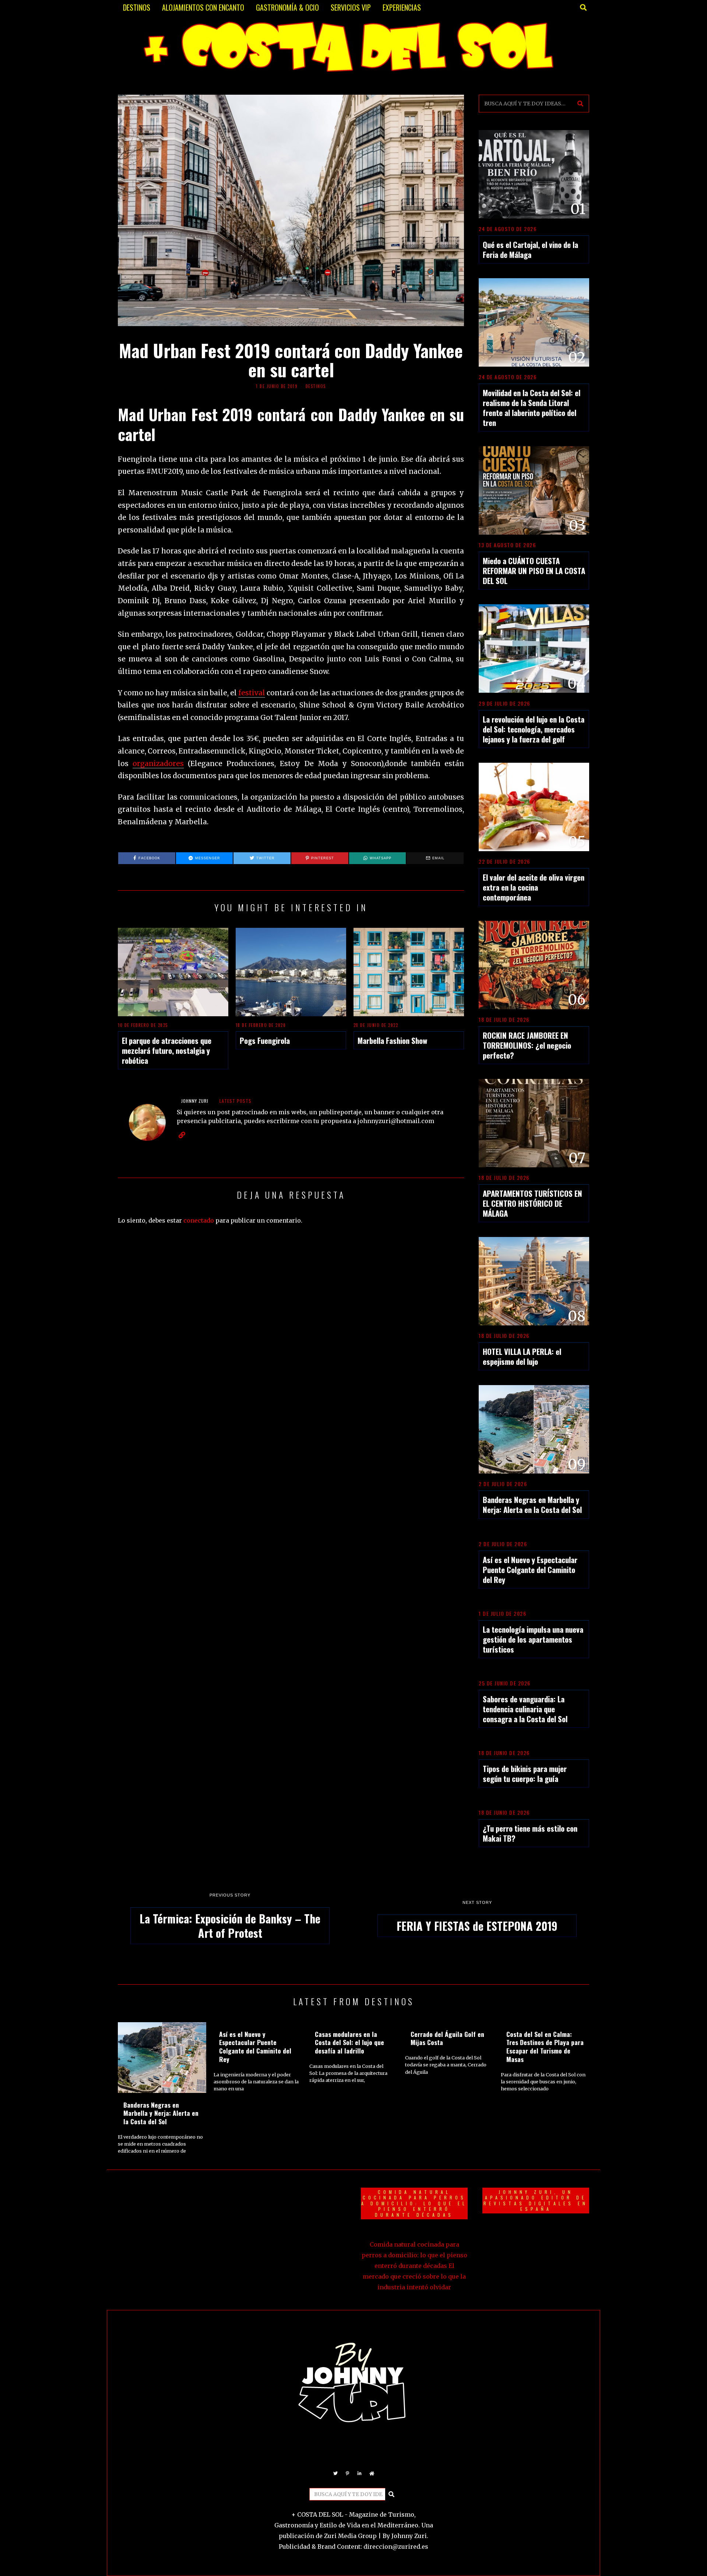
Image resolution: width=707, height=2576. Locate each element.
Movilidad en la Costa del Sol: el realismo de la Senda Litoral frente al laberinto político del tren (532, 408)
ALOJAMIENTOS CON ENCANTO (203, 7)
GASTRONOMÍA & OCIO (287, 7)
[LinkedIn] (360, 2474)
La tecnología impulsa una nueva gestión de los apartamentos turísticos (533, 1639)
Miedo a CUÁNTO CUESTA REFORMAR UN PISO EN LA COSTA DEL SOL (534, 571)
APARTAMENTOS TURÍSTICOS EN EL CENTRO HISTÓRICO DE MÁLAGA (532, 1203)
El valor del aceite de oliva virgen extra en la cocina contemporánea (534, 887)
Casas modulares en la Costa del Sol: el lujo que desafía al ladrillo (349, 2042)
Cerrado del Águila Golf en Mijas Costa (447, 2038)
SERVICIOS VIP (351, 7)
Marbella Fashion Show (392, 1040)
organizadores (158, 764)
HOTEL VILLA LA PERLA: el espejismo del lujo (522, 1356)
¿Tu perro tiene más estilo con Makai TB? (530, 1833)
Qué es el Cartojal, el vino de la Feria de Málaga (530, 249)
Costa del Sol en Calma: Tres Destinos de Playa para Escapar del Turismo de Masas (545, 2047)
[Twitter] (335, 2474)
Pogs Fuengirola (265, 1040)
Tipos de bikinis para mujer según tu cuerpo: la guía (525, 1773)
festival (252, 693)
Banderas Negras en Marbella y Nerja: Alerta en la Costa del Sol (532, 1504)
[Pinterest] (348, 2474)
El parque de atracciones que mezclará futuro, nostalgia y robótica (167, 1050)
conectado (199, 1220)
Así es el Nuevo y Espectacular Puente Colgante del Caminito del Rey (530, 1570)
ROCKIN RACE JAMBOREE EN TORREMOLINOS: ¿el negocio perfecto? (527, 1045)
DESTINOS (137, 7)
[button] (580, 104)
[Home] (372, 2474)
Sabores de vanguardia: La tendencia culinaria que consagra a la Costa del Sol (525, 1709)
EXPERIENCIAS (402, 7)
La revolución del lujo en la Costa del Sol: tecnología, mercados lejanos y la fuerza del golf (534, 729)
